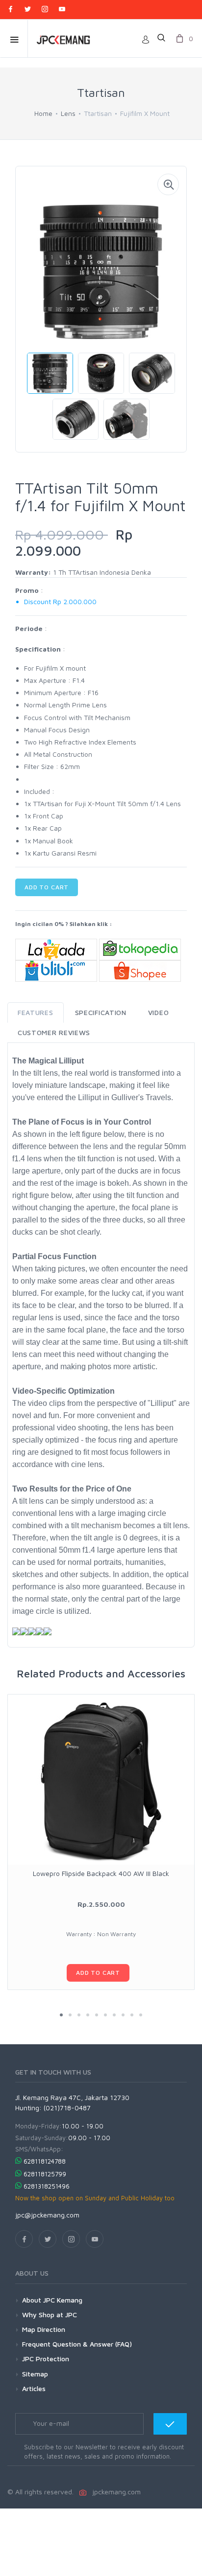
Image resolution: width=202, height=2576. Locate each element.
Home (43, 113)
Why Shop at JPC (50, 2315)
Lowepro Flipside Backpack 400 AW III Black (101, 1873)
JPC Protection (46, 2359)
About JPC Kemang (52, 2300)
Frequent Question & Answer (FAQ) (77, 2344)
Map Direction (44, 2329)
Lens (68, 113)
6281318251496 (47, 2186)
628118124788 (45, 2161)
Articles (34, 2388)
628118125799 (45, 2174)
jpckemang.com (114, 2492)
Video (159, 1012)
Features (36, 1012)
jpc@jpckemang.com (47, 2215)
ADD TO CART (47, 887)
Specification (101, 1012)
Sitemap (35, 2374)
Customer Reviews (54, 1032)
